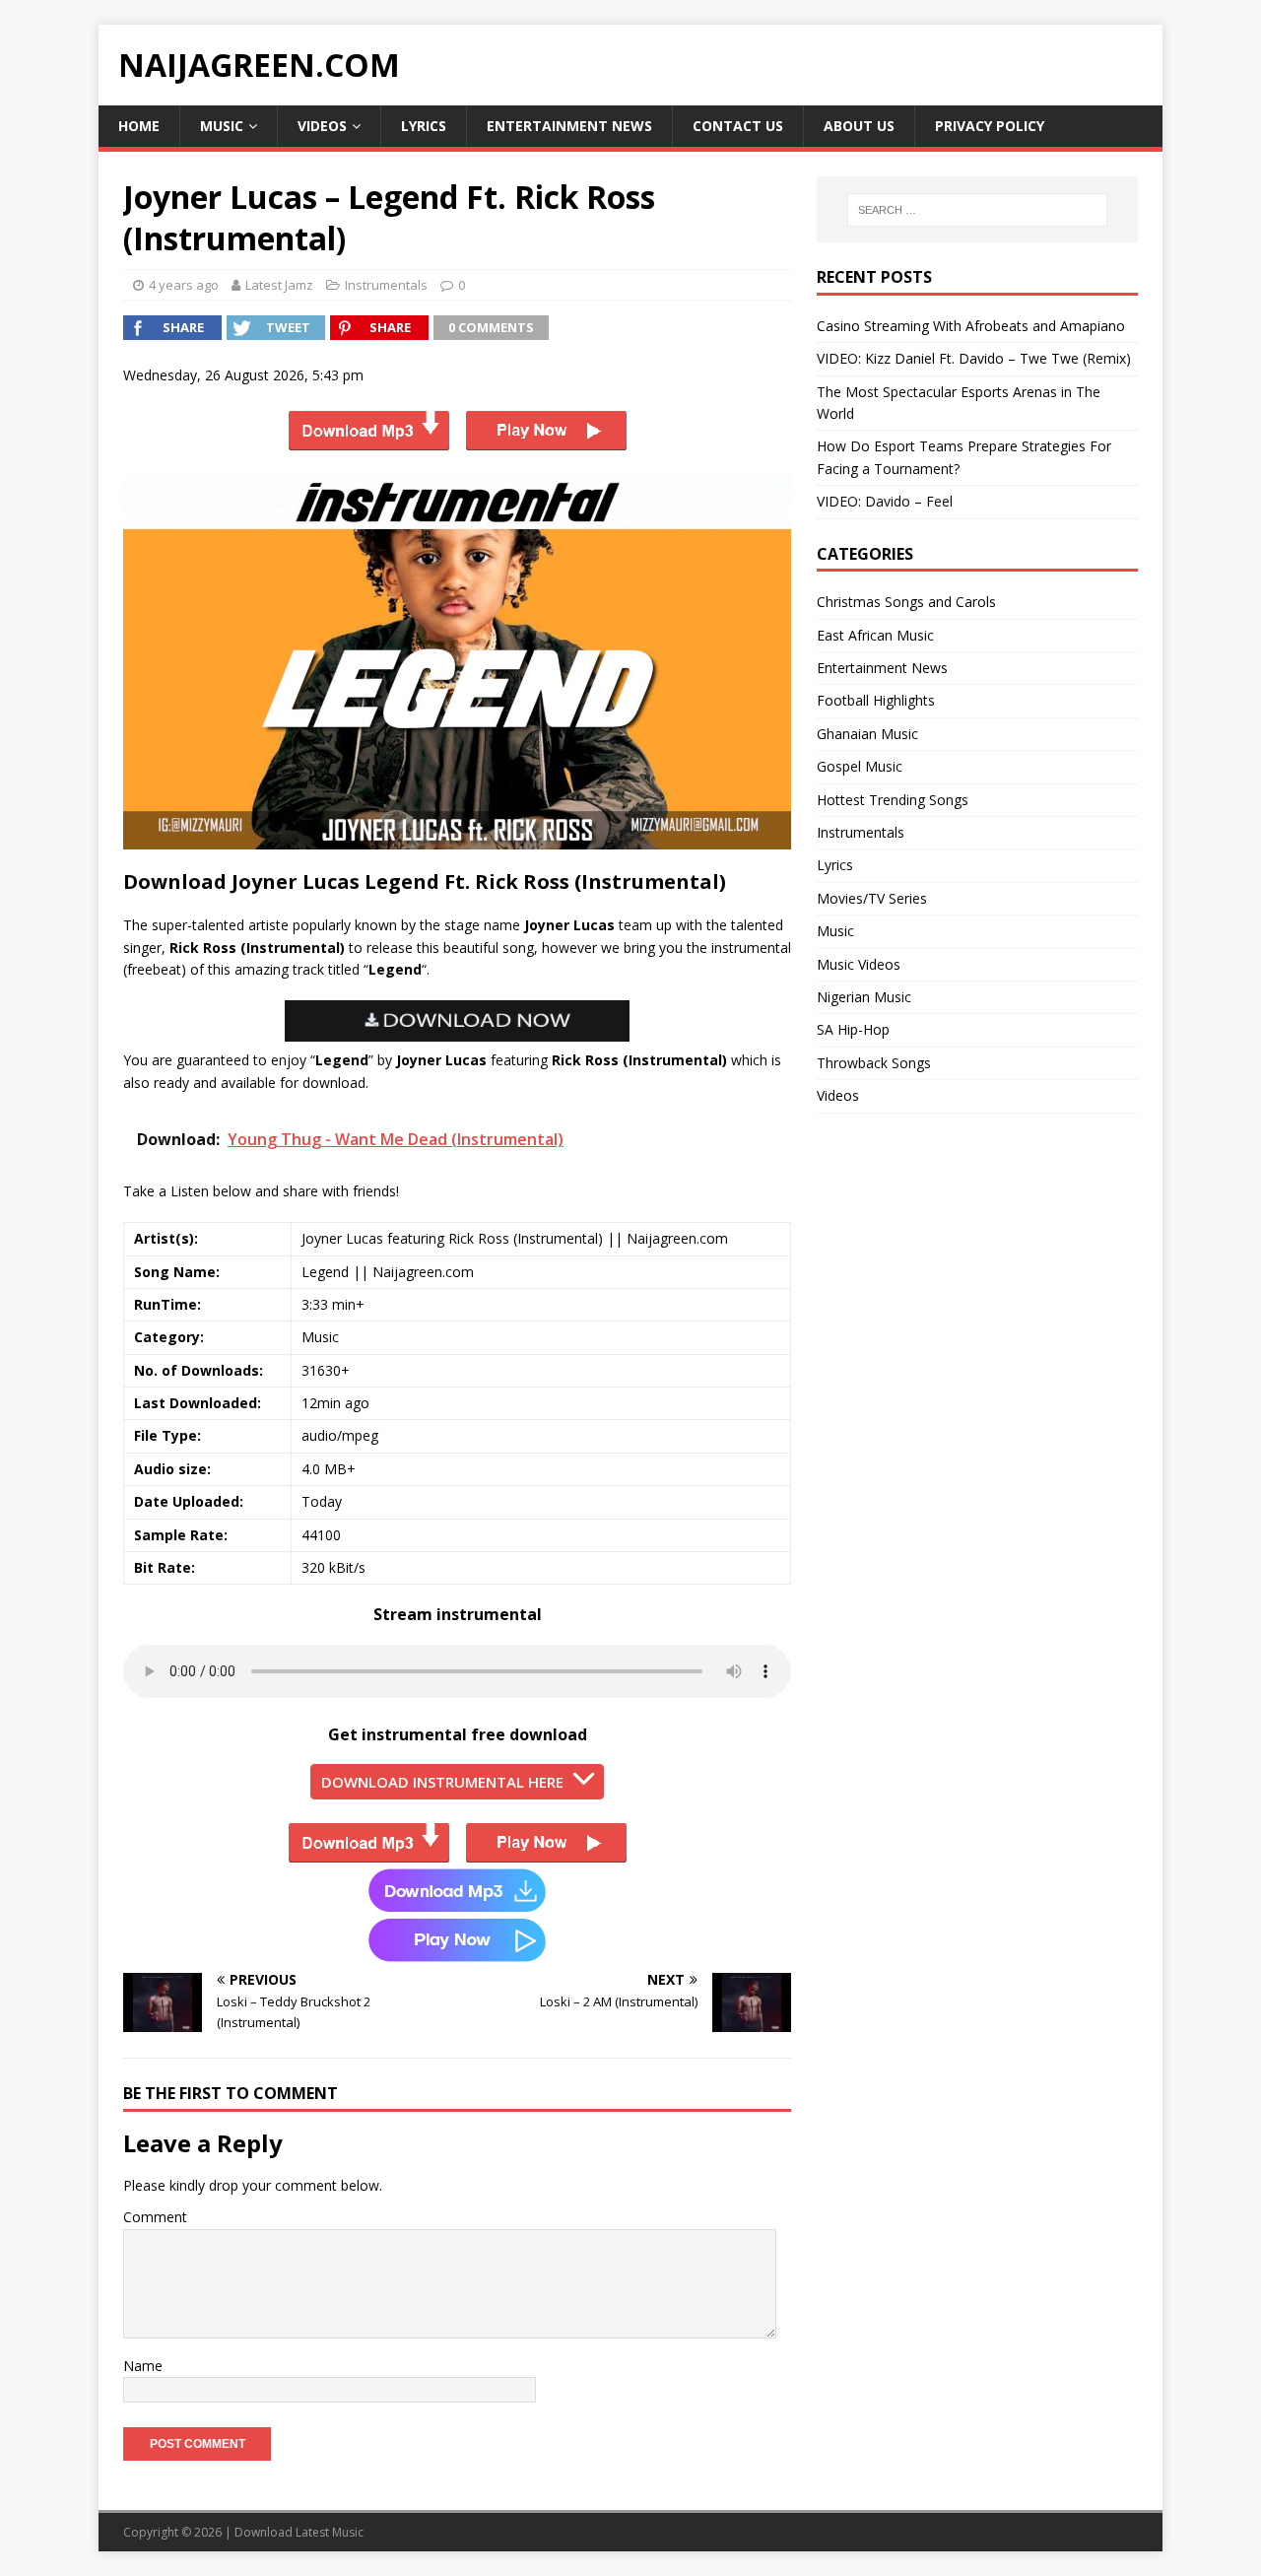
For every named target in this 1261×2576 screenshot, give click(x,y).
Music (222, 126)
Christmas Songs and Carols (906, 602)
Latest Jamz (279, 285)
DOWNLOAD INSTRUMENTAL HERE (442, 1782)
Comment (155, 2217)
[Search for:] (977, 210)
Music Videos (859, 964)
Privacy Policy (990, 126)
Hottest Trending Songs (893, 800)
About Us (859, 126)
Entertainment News (569, 126)
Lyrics (424, 126)
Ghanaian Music (867, 734)
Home (139, 126)
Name (143, 2366)
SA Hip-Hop (853, 1029)
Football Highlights (876, 700)
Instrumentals (386, 285)
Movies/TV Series (872, 898)
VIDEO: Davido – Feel (885, 501)
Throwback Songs (874, 1063)
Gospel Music (860, 766)
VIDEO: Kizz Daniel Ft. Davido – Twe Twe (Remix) (974, 358)
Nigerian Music (864, 997)
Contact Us (738, 126)
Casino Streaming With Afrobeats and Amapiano (971, 326)
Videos (322, 126)
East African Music (875, 635)
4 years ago (184, 285)
